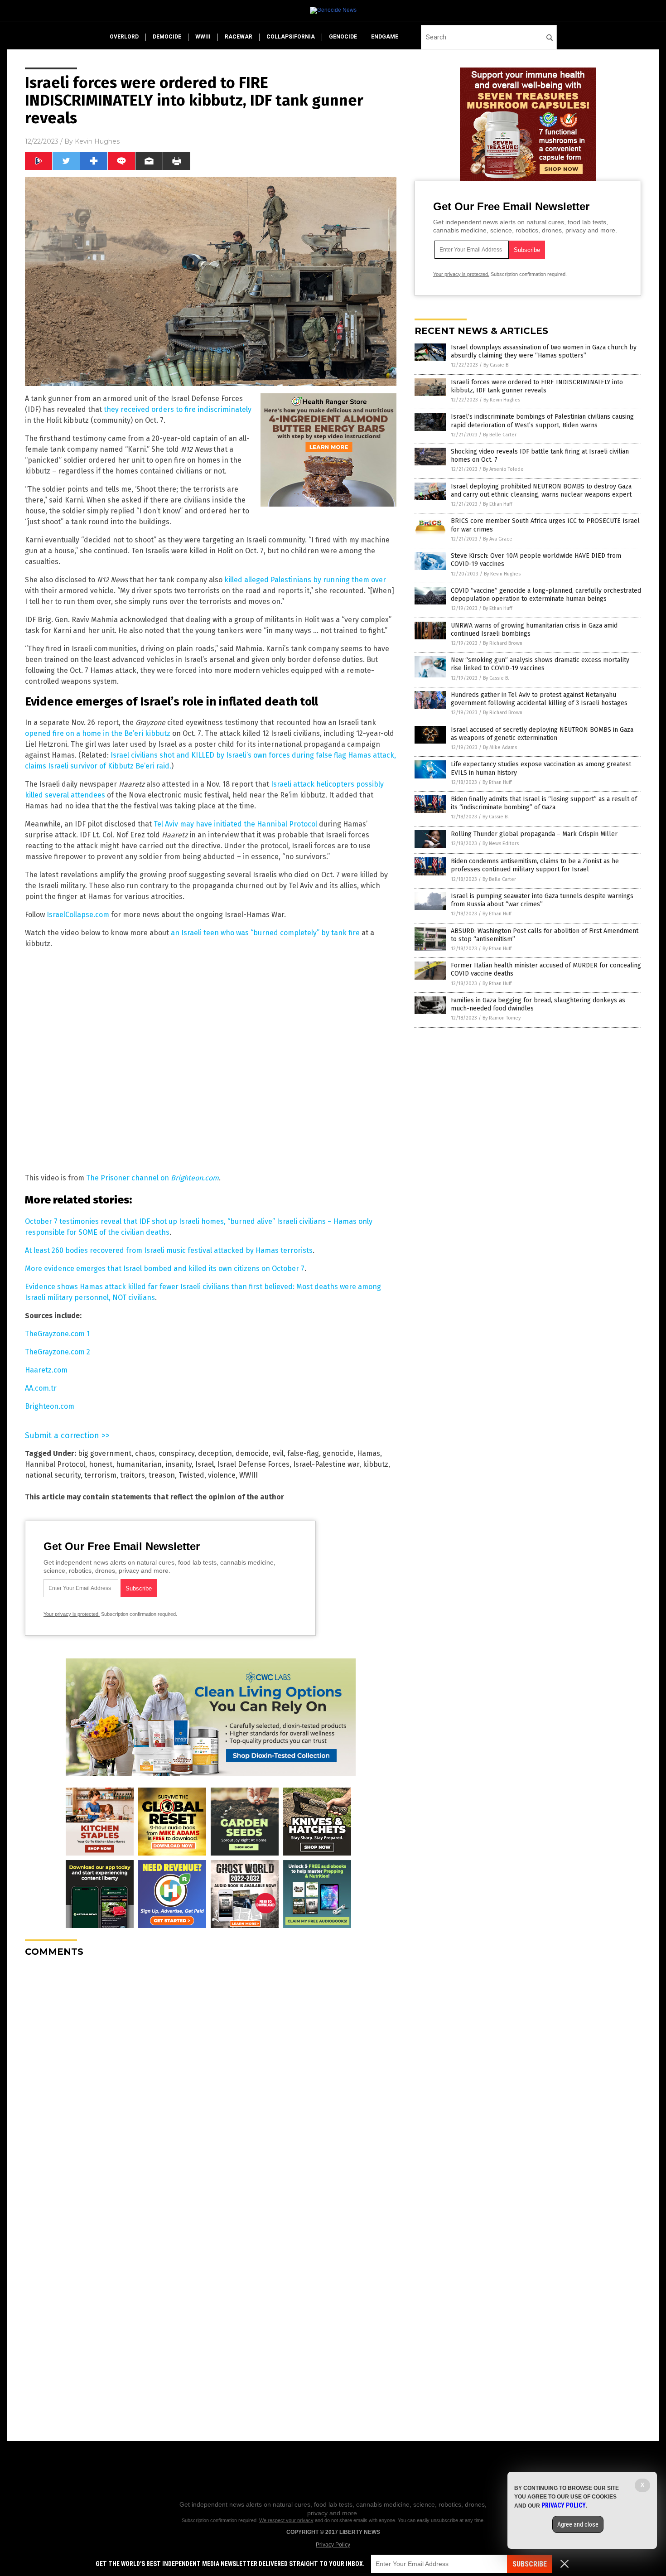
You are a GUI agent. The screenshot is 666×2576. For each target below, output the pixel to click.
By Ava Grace (498, 539)
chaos (145, 1453)
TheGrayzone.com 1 (57, 1334)
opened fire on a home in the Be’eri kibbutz (98, 733)
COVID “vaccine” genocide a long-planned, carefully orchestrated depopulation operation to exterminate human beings (546, 595)
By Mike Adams (500, 747)
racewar (239, 37)
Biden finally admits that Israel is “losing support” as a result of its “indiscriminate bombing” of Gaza (544, 803)
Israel (205, 1464)
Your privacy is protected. (72, 1614)
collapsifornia (291, 37)
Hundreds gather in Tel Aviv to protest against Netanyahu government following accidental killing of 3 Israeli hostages (539, 699)
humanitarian (139, 1464)
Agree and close (578, 2524)
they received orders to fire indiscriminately (178, 409)
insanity (179, 1464)
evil (278, 1453)
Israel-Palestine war (326, 1464)
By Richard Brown (503, 643)
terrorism (100, 1475)
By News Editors (501, 843)
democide (167, 37)
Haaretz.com (46, 1370)
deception (215, 1453)
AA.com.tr (41, 1388)
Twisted (191, 1475)
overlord (124, 37)
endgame (385, 37)
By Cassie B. (497, 365)
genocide (343, 37)
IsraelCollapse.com (78, 915)
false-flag (303, 1453)
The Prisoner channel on (152, 1178)
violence (222, 1475)
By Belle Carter (500, 435)
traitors (133, 1475)
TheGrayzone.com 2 (58, 1352)
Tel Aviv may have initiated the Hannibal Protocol (235, 824)
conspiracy (176, 1453)
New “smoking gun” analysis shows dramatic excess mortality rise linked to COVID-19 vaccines (540, 664)
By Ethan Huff (497, 504)
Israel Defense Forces (253, 1464)
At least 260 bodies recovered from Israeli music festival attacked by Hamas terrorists (169, 1250)
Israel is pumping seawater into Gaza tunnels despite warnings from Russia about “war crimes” (542, 900)
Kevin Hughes (97, 141)
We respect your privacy (286, 2520)
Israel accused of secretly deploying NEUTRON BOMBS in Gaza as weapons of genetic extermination (542, 734)
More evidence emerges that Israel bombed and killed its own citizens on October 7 (165, 1269)
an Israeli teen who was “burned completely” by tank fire (265, 933)
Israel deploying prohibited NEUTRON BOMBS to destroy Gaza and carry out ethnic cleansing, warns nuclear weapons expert (541, 491)
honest (101, 1464)
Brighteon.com (50, 1406)
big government (105, 1453)
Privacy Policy (333, 2545)
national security (53, 1475)
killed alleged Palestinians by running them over (305, 580)
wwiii (203, 37)
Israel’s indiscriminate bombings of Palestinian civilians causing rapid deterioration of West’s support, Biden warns (542, 421)
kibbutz (376, 1464)
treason (162, 1475)
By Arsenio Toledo (503, 469)
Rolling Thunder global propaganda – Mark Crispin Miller (534, 834)
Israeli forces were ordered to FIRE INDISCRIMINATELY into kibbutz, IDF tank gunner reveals (537, 386)
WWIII (249, 1475)
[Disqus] (211, 2078)
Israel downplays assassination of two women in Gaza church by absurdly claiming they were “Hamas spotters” (544, 351)
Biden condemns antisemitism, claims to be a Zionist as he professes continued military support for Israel (535, 865)
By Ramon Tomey (502, 1018)
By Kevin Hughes (502, 400)
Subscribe (530, 2564)
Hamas (369, 1453)
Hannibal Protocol (55, 1464)
